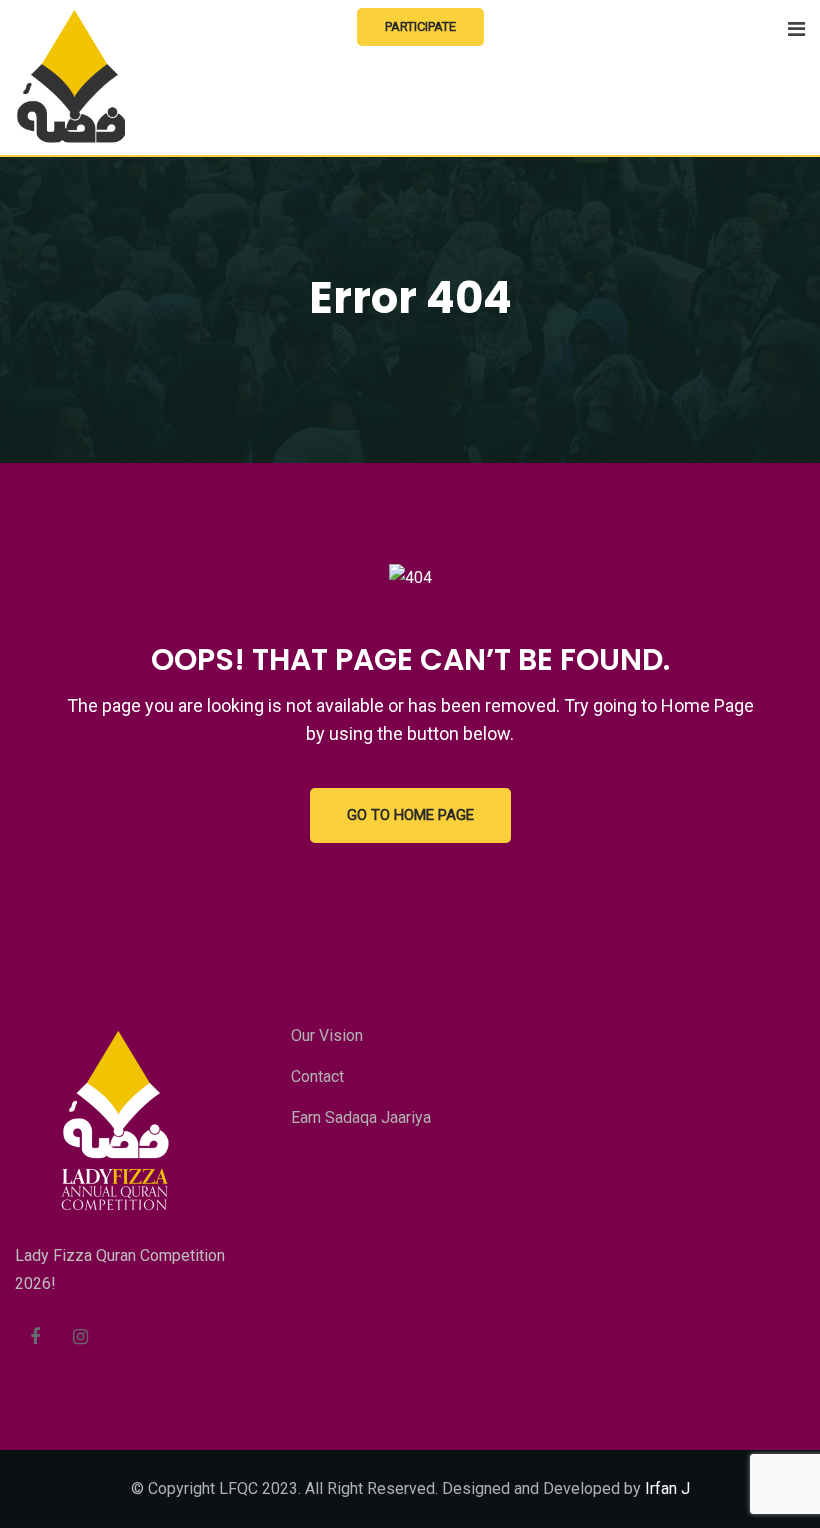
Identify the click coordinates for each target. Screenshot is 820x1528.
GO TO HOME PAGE (410, 815)
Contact (317, 1076)
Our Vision (327, 1035)
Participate (420, 26)
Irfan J (667, 1488)
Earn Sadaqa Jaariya (361, 1117)
